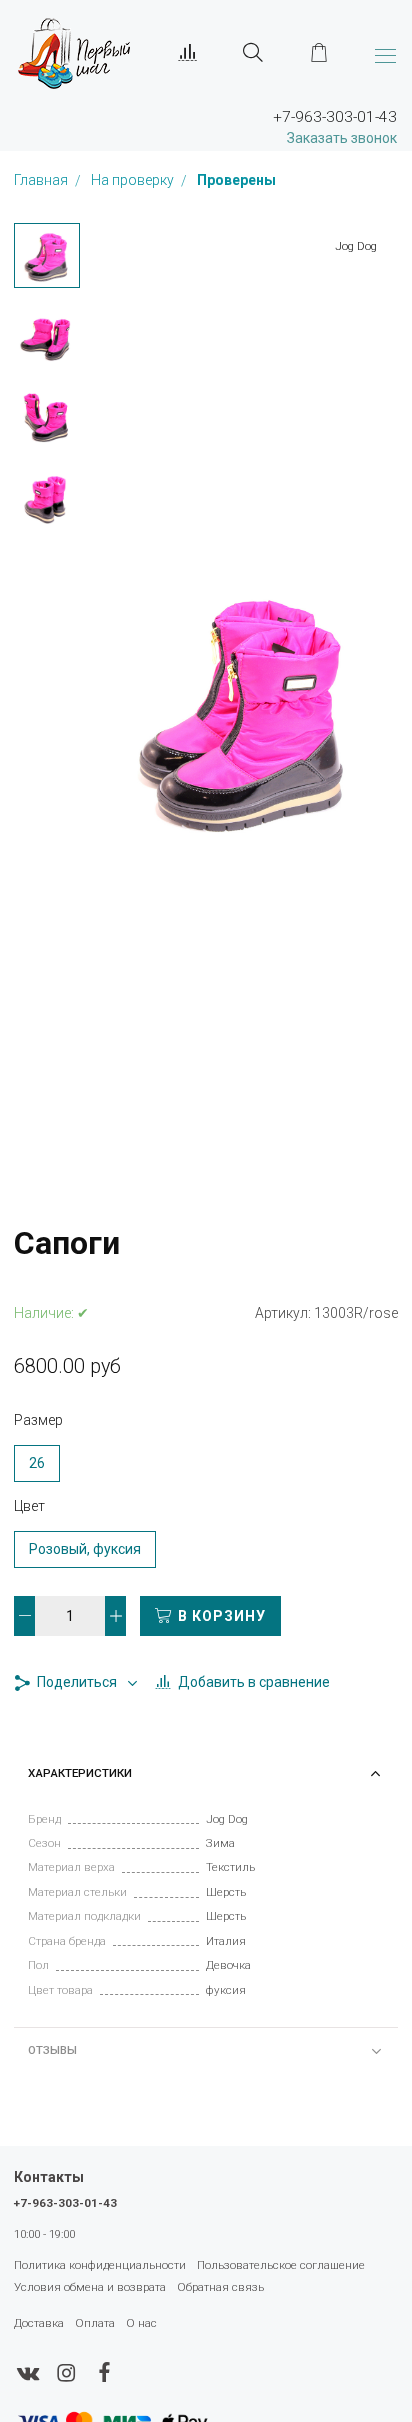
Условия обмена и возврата (90, 2287)
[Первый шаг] (74, 52)
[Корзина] (319, 53)
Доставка (39, 2323)
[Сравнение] (188, 53)
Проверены (236, 181)
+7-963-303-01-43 (65, 2203)
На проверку (134, 181)
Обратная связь (220, 2287)
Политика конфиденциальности (100, 2265)
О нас (141, 2323)
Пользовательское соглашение (281, 2265)
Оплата (95, 2323)
